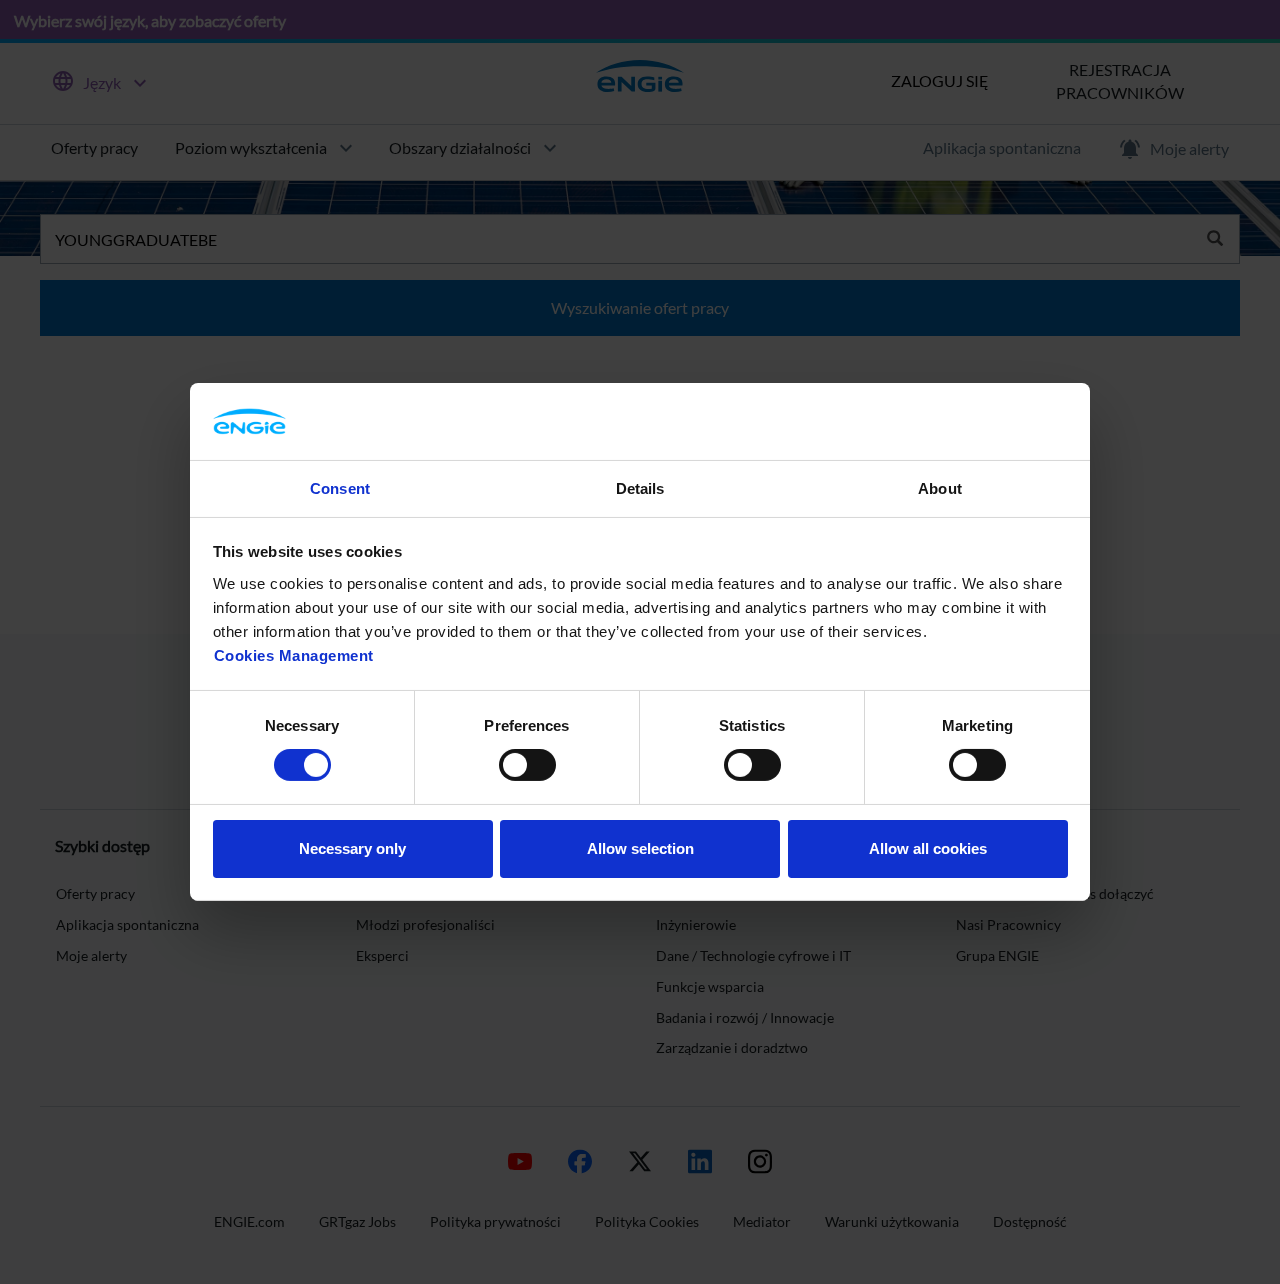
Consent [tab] (340, 488)
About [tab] (940, 488)
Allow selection (640, 848)
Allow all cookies (928, 848)
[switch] (527, 765)
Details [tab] (640, 488)
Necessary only (352, 848)
